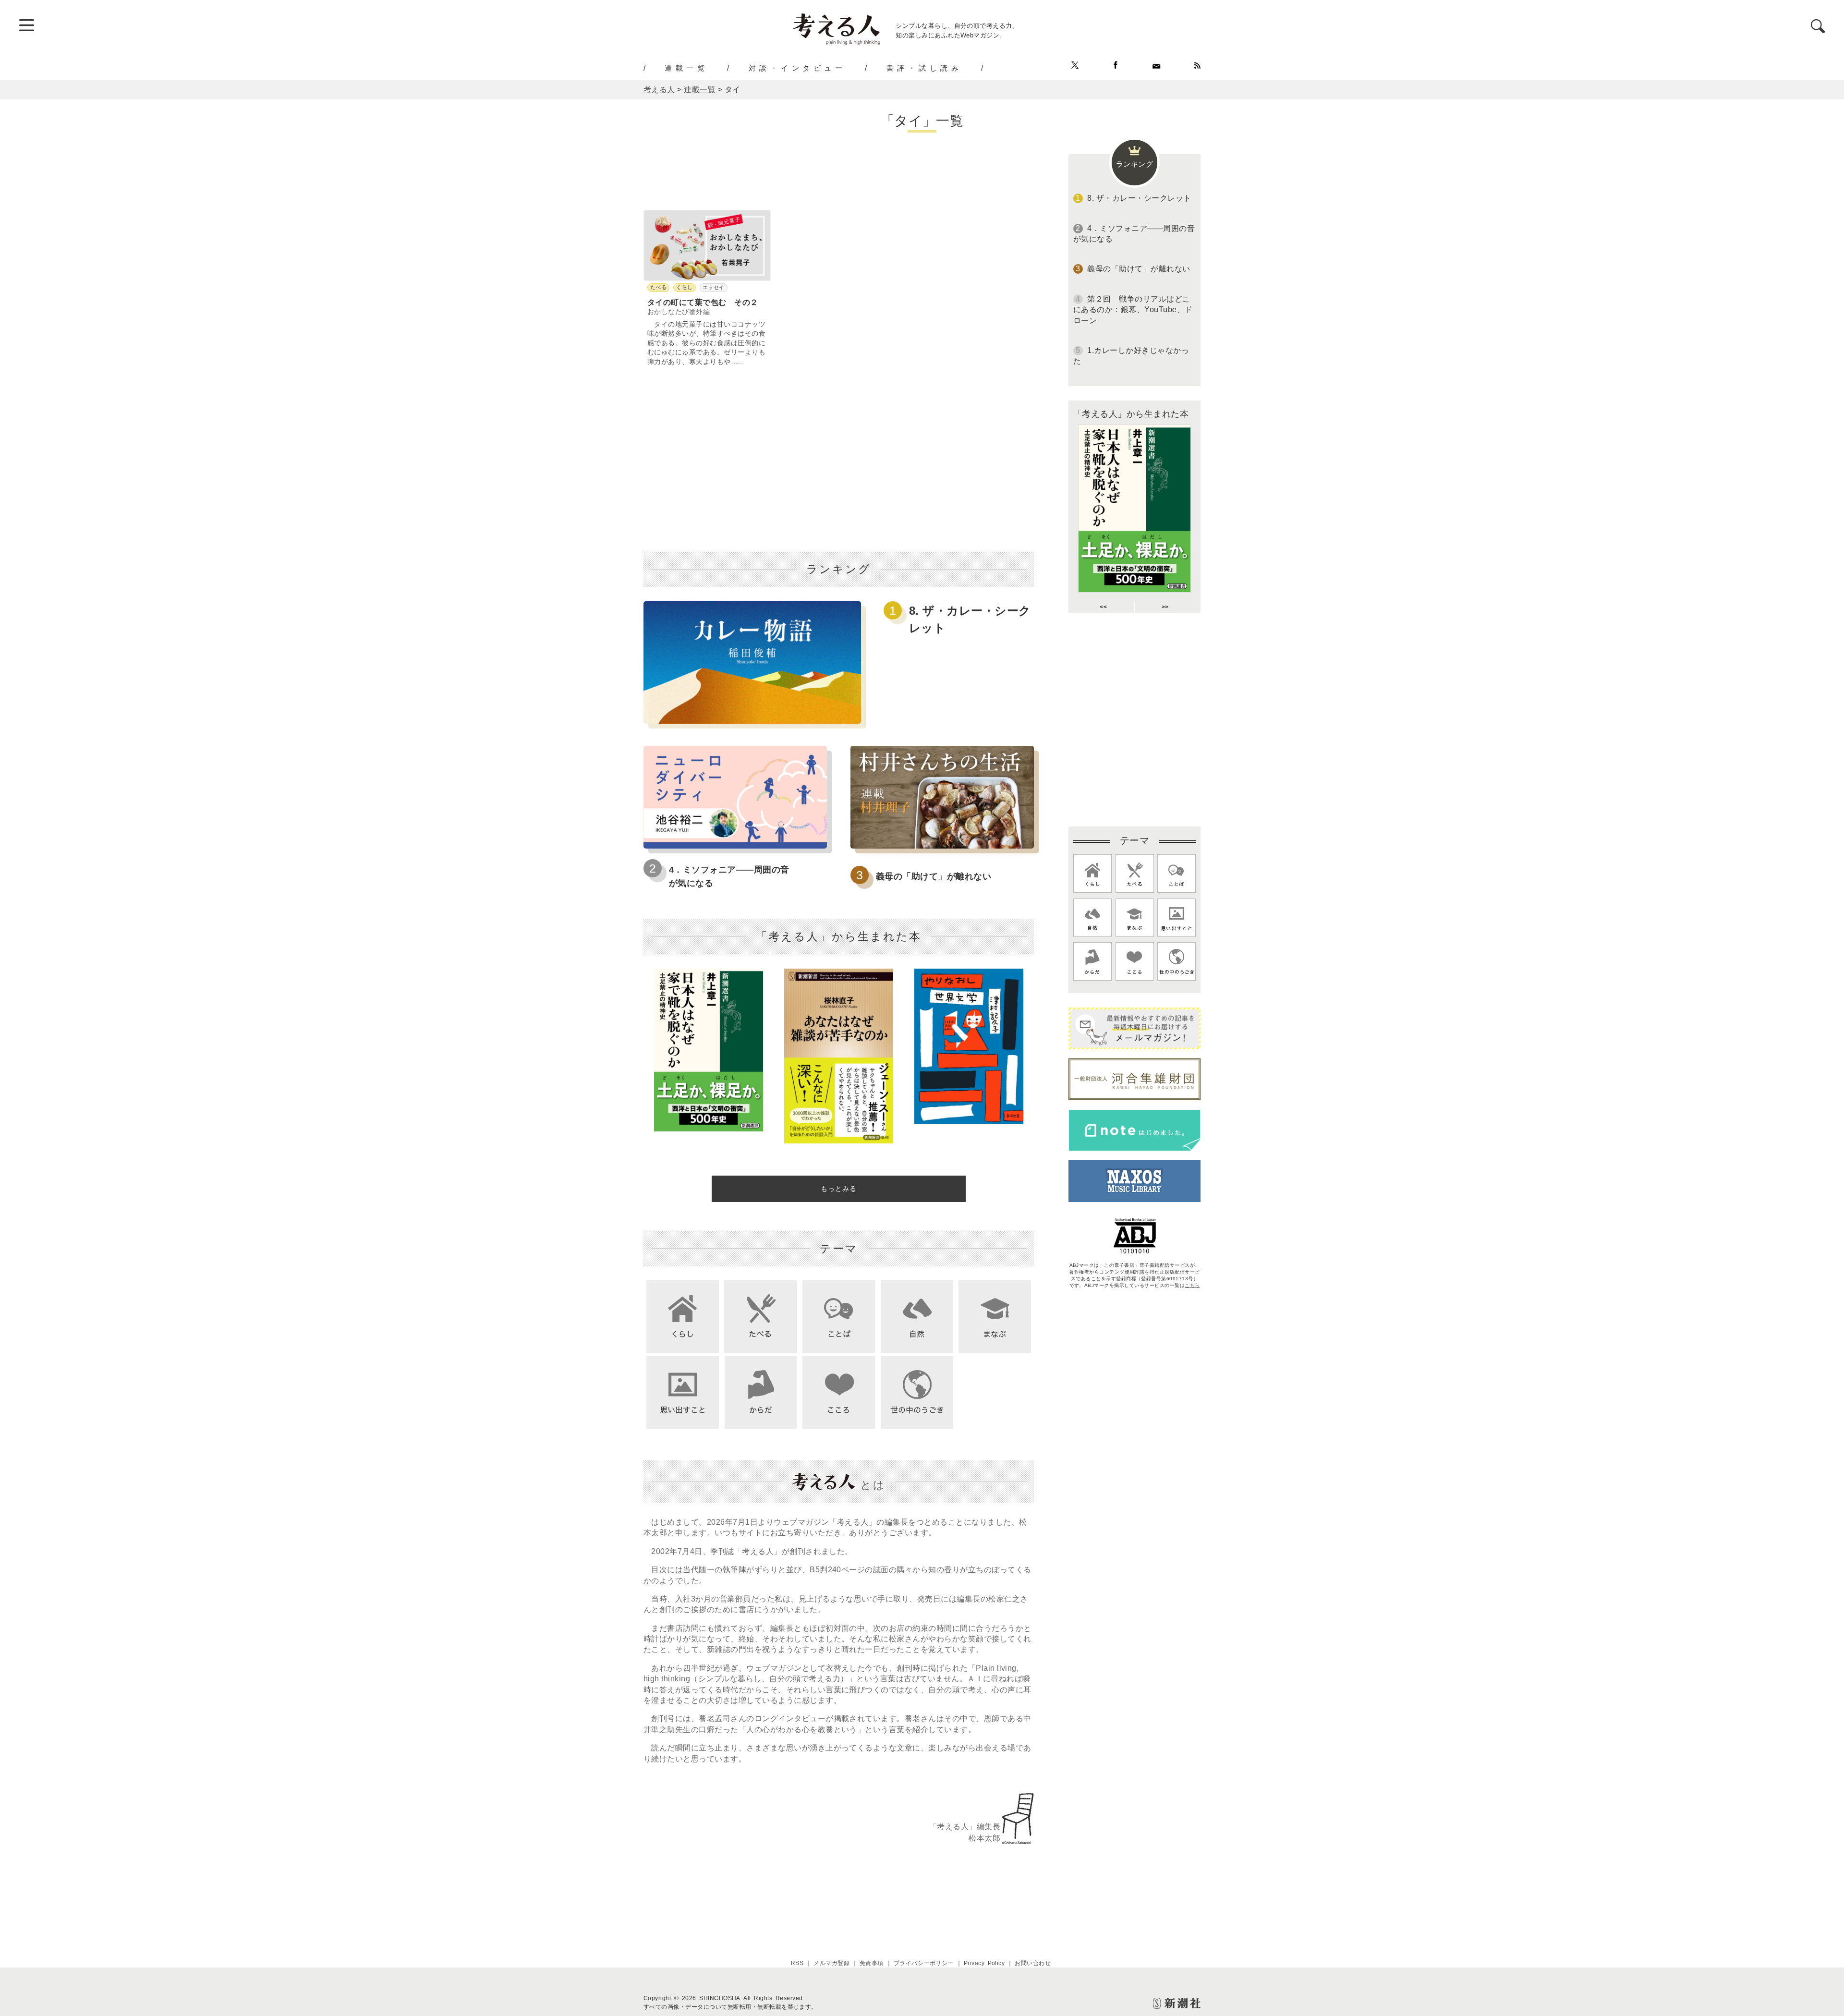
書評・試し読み (924, 68)
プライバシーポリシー (924, 1963)
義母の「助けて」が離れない (934, 876)
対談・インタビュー (797, 68)
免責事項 (872, 1963)
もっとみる (839, 1189)
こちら (1192, 1285)
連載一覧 (686, 68)
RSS (797, 1963)
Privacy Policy (984, 1963)
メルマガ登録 (831, 1963)
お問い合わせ (1033, 1963)
